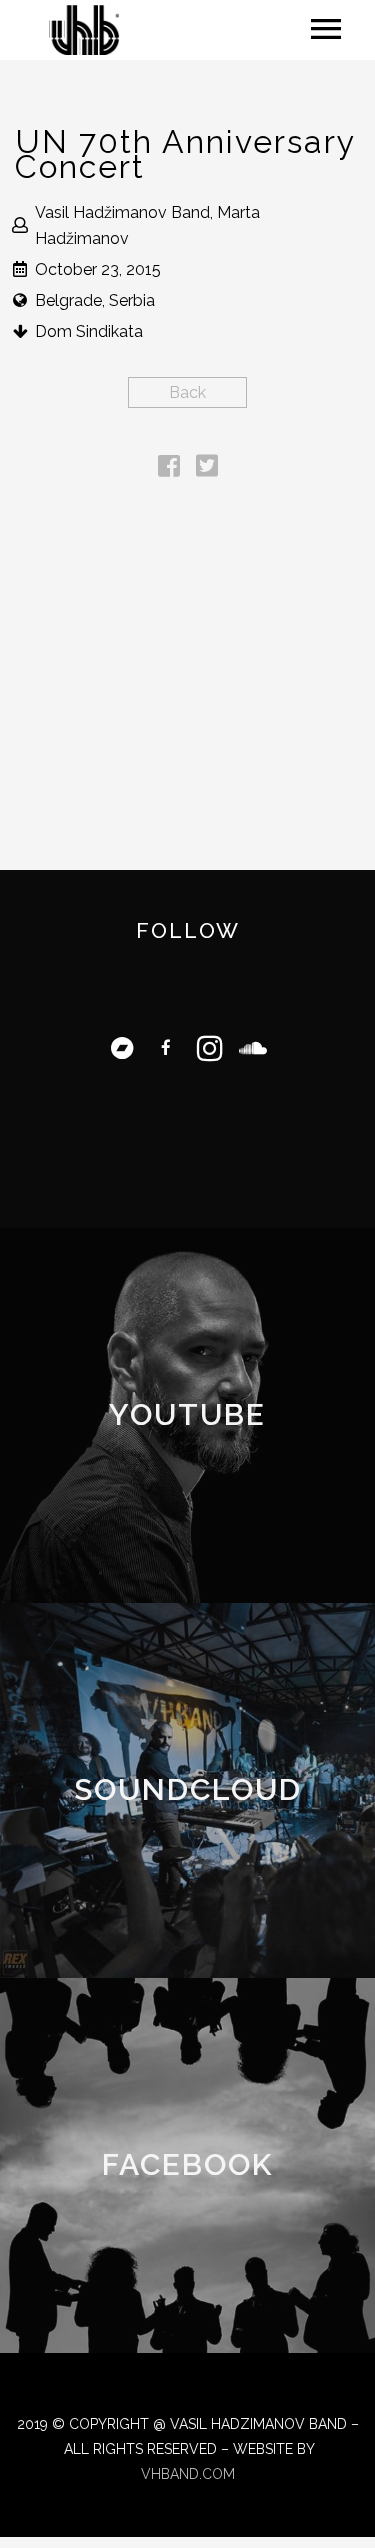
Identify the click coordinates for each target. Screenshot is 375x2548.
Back (187, 392)
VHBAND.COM (188, 2474)
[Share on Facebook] (169, 469)
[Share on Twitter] (207, 469)
